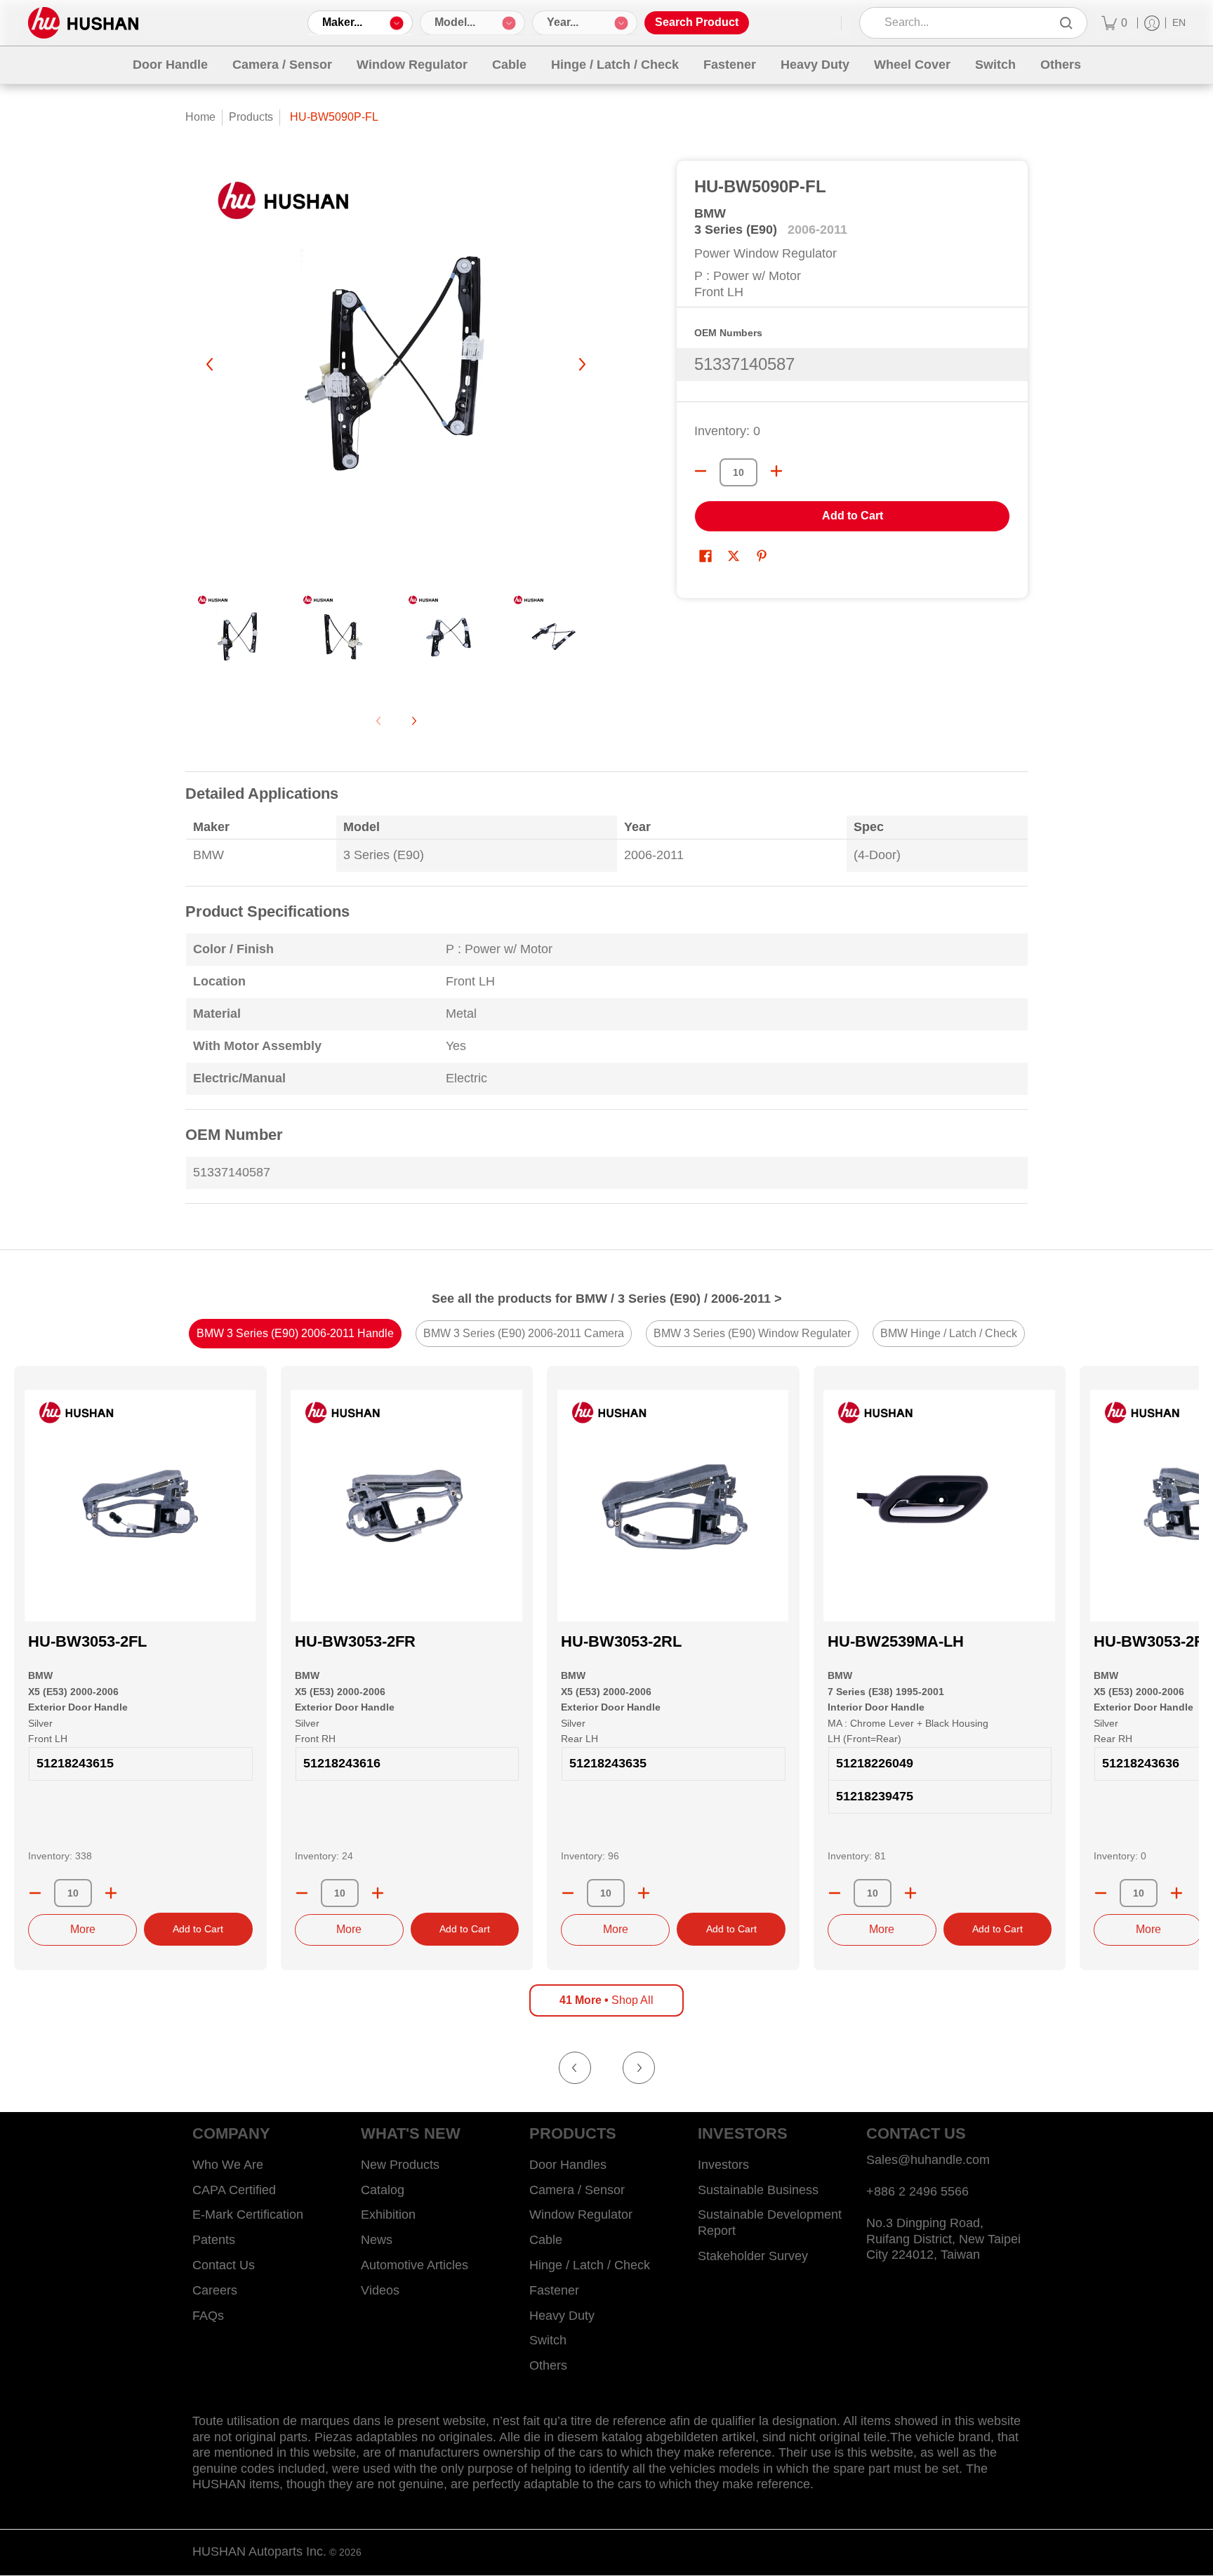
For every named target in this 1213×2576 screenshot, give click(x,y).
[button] (705, 557)
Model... (455, 22)
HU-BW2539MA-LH (896, 1641)
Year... (563, 22)
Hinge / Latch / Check (590, 2265)
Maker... (342, 22)
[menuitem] (1114, 23)
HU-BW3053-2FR (355, 1641)
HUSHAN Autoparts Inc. (259, 2551)
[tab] (295, 1334)
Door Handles (568, 2165)
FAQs (208, 2316)
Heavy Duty (562, 2316)
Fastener (554, 2290)
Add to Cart (853, 516)
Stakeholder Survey (753, 2256)
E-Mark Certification (248, 2215)
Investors (723, 2165)
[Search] (1066, 23)
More (83, 1929)
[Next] (581, 364)
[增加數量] (776, 471)
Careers (215, 2290)
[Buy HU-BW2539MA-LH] (940, 1506)
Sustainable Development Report (770, 2223)
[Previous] (211, 364)
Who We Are (228, 2165)
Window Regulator (581, 2215)
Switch (548, 2340)
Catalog (383, 2190)
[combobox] (963, 23)
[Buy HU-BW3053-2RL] (673, 1506)
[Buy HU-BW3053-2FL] (140, 1506)
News (377, 2240)
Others (548, 2365)
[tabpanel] (606, 996)
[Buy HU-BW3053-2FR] (407, 1506)
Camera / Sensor (577, 2190)
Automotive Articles (415, 2265)
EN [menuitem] (1179, 23)
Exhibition (388, 2215)
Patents (214, 2240)
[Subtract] (35, 1893)
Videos (380, 2290)
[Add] (111, 1893)
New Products (400, 2165)
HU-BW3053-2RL (621, 1641)
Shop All (606, 2000)
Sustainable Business (758, 2190)
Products (251, 117)
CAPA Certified (234, 2190)
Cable (546, 2240)
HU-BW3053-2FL (87, 1641)
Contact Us (224, 2265)
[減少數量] (701, 471)
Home (200, 117)
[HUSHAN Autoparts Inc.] (83, 23)
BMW (710, 213)
